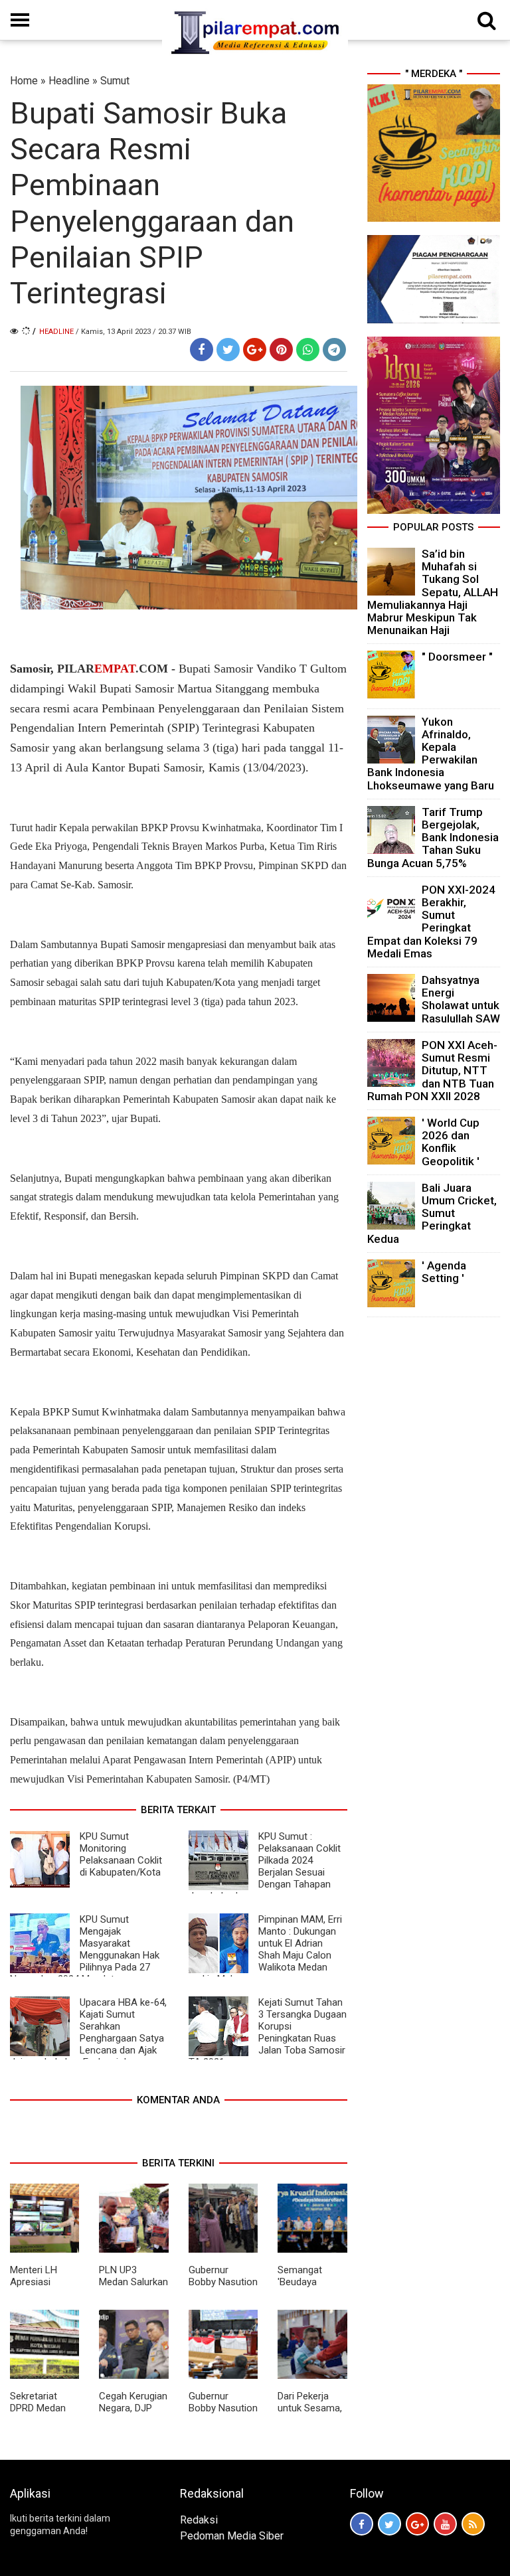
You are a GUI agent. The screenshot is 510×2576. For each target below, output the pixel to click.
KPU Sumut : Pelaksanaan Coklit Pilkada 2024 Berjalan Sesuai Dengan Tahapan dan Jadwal (265, 1866)
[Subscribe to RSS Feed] (473, 2524)
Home (24, 81)
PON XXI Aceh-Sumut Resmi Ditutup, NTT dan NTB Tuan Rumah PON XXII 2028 (432, 1071)
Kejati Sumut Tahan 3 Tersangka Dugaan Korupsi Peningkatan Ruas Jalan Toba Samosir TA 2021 (268, 2032)
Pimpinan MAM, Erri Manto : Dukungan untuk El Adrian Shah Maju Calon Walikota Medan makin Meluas (265, 1949)
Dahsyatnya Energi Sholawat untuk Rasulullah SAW (461, 999)
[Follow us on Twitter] (389, 2524)
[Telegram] (334, 350)
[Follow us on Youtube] (445, 2524)
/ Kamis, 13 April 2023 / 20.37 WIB (133, 332)
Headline (69, 81)
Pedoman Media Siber (232, 2536)
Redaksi (199, 2520)
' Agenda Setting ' (444, 1272)
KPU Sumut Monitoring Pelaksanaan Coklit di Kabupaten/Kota (121, 1854)
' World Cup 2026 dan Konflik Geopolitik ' (451, 1142)
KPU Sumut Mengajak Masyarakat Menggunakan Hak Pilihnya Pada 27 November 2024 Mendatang (85, 1949)
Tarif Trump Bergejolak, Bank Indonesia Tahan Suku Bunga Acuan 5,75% (433, 838)
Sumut (115, 81)
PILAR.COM (111, 669)
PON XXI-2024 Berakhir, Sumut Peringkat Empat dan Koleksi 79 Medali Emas (431, 922)
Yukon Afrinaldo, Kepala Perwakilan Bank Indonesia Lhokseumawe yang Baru (431, 754)
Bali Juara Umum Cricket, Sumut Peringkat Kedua (432, 1213)
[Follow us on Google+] (417, 2524)
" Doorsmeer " (457, 657)
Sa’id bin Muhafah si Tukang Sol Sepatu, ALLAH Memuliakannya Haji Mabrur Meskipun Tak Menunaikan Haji (433, 592)
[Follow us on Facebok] (362, 2524)
